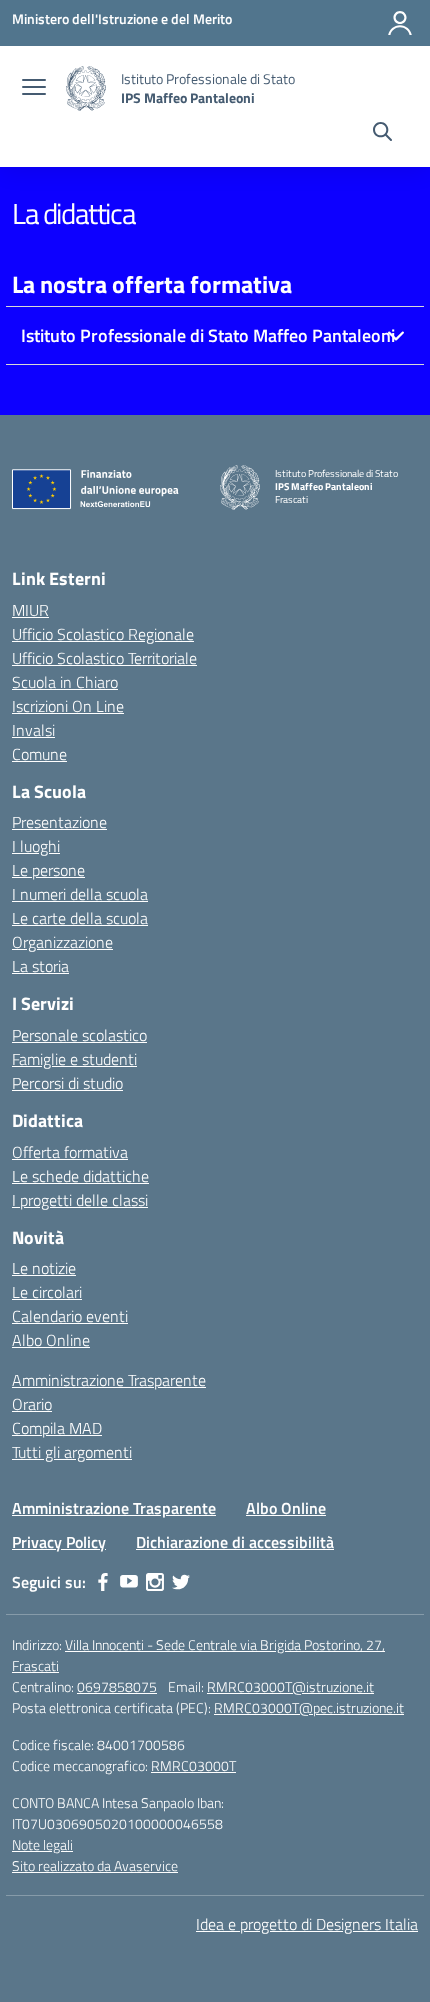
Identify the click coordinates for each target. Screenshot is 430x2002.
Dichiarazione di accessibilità (235, 1542)
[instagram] (155, 1582)
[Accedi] (400, 23)
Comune (39, 754)
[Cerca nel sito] (382, 134)
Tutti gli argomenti (72, 1452)
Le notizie (44, 1268)
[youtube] (129, 1582)
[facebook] (103, 1582)
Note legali (42, 1844)
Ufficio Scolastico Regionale (103, 634)
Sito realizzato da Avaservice (95, 1865)
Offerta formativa (70, 1152)
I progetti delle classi (80, 1200)
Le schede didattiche (80, 1176)
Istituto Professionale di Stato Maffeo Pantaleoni (208, 335)
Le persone (48, 870)
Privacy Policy (59, 1542)
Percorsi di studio (67, 1083)
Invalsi (33, 730)
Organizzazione (62, 942)
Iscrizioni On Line (68, 706)
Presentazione (59, 822)
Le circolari (47, 1292)
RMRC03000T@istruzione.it (290, 1686)
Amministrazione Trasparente (109, 1380)
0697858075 (117, 1686)
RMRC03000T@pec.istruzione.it (309, 1707)
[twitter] (181, 1582)
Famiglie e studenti (74, 1059)
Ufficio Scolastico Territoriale (104, 658)
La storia (40, 966)
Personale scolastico (79, 1035)
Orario (32, 1404)
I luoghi (36, 846)
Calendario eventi (70, 1316)
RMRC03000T (193, 1765)
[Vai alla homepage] (86, 88)
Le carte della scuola (80, 918)
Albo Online (51, 1340)
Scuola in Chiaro (65, 682)
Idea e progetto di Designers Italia (307, 1924)
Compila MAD (57, 1428)
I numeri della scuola (80, 894)
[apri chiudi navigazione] (34, 89)
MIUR (30, 610)
